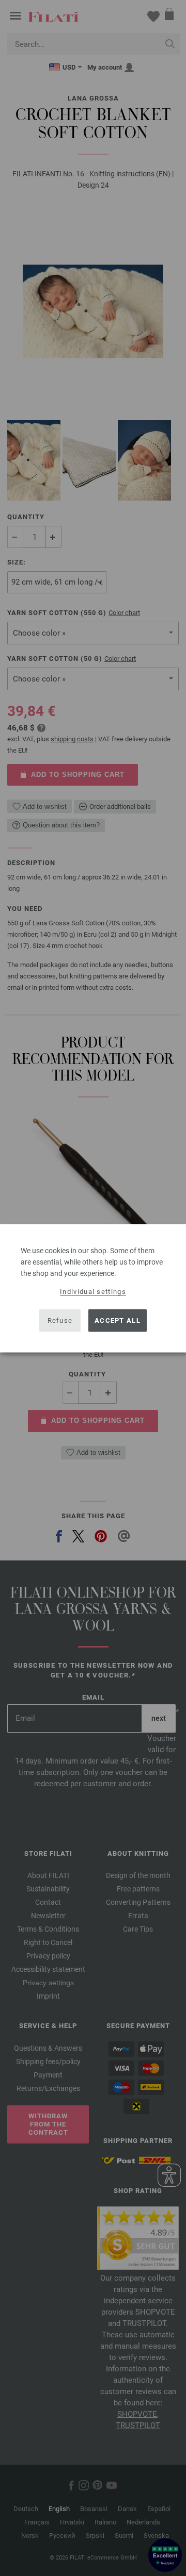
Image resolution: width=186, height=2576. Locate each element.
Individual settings (93, 1291)
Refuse (60, 1320)
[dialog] (93, 1288)
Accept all (118, 1320)
